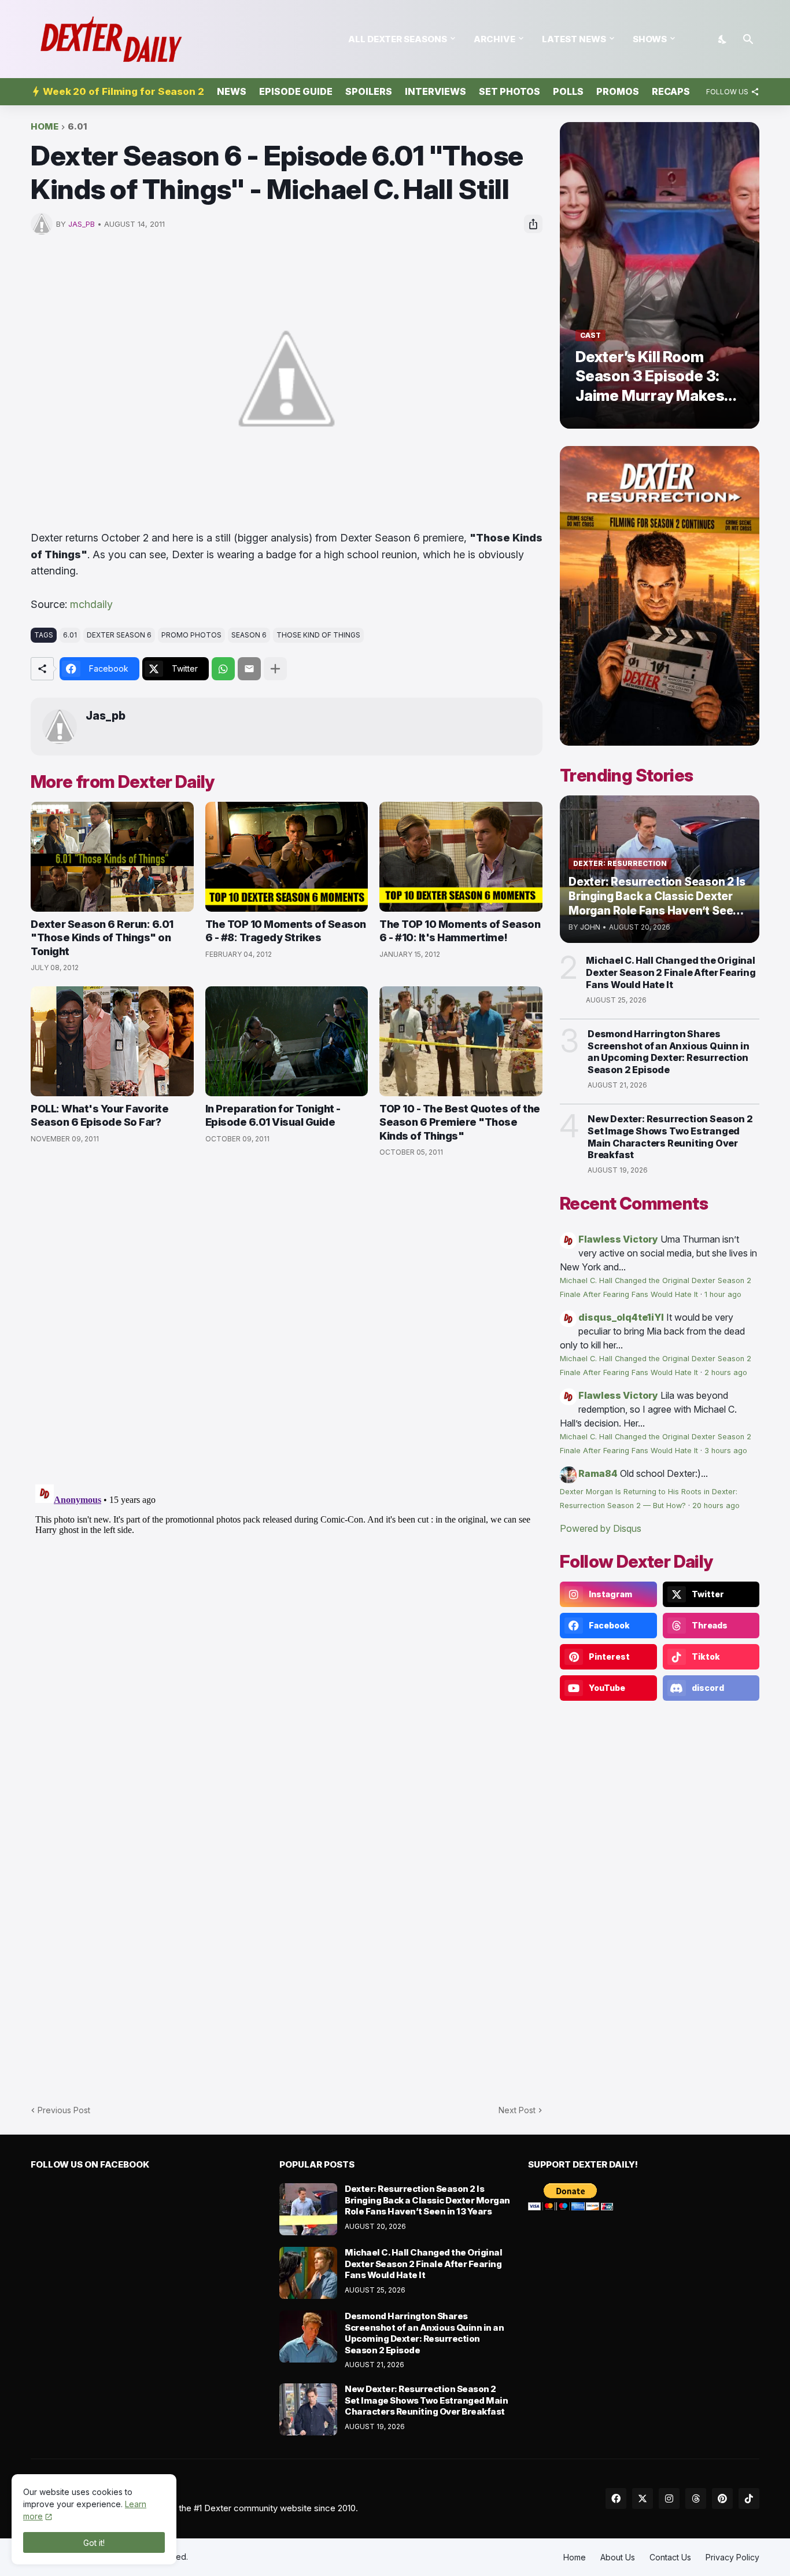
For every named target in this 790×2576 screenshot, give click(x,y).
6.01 (77, 127)
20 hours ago (716, 1506)
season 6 (249, 635)
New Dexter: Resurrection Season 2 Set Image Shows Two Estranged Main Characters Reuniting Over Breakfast (670, 1137)
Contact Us (670, 2557)
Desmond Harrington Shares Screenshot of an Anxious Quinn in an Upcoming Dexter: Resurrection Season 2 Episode (668, 1052)
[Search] (748, 39)
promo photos (191, 635)
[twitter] (643, 2498)
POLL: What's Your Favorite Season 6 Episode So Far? (99, 1115)
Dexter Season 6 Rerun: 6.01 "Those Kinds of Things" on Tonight (102, 938)
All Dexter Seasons (398, 39)
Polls (568, 91)
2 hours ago (726, 1372)
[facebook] (616, 2498)
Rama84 (598, 1473)
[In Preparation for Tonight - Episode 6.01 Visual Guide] (287, 1041)
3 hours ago (726, 1451)
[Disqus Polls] (287, 1321)
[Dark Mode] (723, 39)
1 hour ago (723, 1294)
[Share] (533, 224)
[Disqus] (287, 1624)
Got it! (94, 2543)
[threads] (696, 2498)
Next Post (517, 2110)
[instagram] (669, 2498)
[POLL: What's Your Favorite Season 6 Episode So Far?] (112, 1041)
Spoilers (369, 91)
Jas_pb (106, 716)
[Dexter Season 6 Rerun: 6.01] (112, 857)
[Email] (249, 669)
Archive (494, 39)
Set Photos (510, 91)
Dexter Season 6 (119, 635)
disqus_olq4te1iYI (621, 1317)
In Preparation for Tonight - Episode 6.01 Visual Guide (273, 1115)
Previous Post (64, 2110)
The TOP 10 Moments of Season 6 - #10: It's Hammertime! (460, 931)
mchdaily (91, 604)
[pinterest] (722, 2498)
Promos (618, 91)
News (232, 91)
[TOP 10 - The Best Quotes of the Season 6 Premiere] (461, 1041)
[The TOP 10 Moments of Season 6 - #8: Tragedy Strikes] (287, 857)
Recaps (671, 91)
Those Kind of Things (318, 635)
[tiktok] (749, 2498)
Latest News (574, 39)
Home (45, 127)
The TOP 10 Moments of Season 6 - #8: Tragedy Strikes (286, 931)
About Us (618, 2557)
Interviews (435, 91)
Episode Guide (296, 91)
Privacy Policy (732, 2557)
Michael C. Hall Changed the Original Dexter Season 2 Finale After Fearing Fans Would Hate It (671, 972)
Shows (650, 39)
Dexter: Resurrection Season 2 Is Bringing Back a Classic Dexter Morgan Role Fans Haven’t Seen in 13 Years (427, 2200)
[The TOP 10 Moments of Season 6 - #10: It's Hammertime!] (461, 857)
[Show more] (275, 669)
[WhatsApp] (223, 669)
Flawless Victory (618, 1239)
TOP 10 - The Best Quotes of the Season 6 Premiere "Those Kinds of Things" (460, 1122)
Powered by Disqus (601, 1528)
